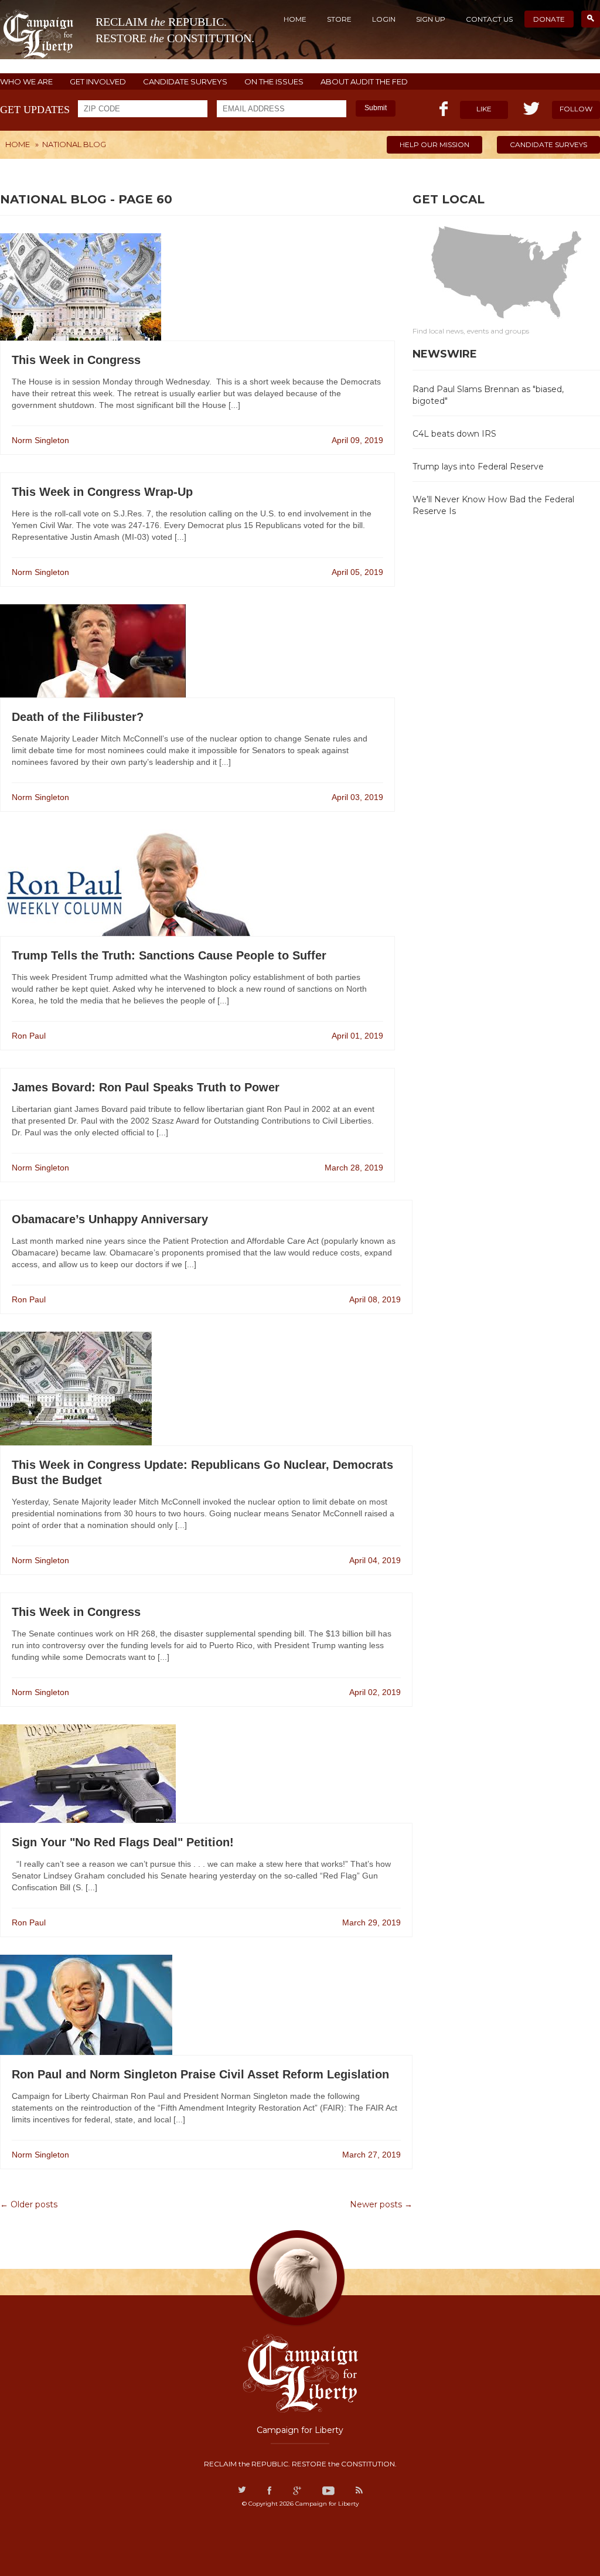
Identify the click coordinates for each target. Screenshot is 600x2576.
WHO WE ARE (26, 82)
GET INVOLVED (98, 82)
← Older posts (29, 2204)
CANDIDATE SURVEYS (185, 82)
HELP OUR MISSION (434, 144)
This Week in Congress (76, 360)
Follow (576, 109)
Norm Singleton (40, 440)
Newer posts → (381, 2204)
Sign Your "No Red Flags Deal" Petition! (123, 1842)
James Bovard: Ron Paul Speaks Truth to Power (146, 1087)
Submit (376, 108)
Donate (549, 19)
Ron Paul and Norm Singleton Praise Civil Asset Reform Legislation (200, 2074)
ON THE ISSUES (274, 82)
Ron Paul (29, 1036)
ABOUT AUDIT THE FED (364, 82)
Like (484, 109)
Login (384, 19)
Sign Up (431, 19)
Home (295, 19)
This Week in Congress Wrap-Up (102, 492)
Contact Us (489, 19)
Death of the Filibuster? (78, 717)
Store (339, 19)
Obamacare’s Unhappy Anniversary (110, 1219)
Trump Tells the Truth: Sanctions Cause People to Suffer (169, 955)
